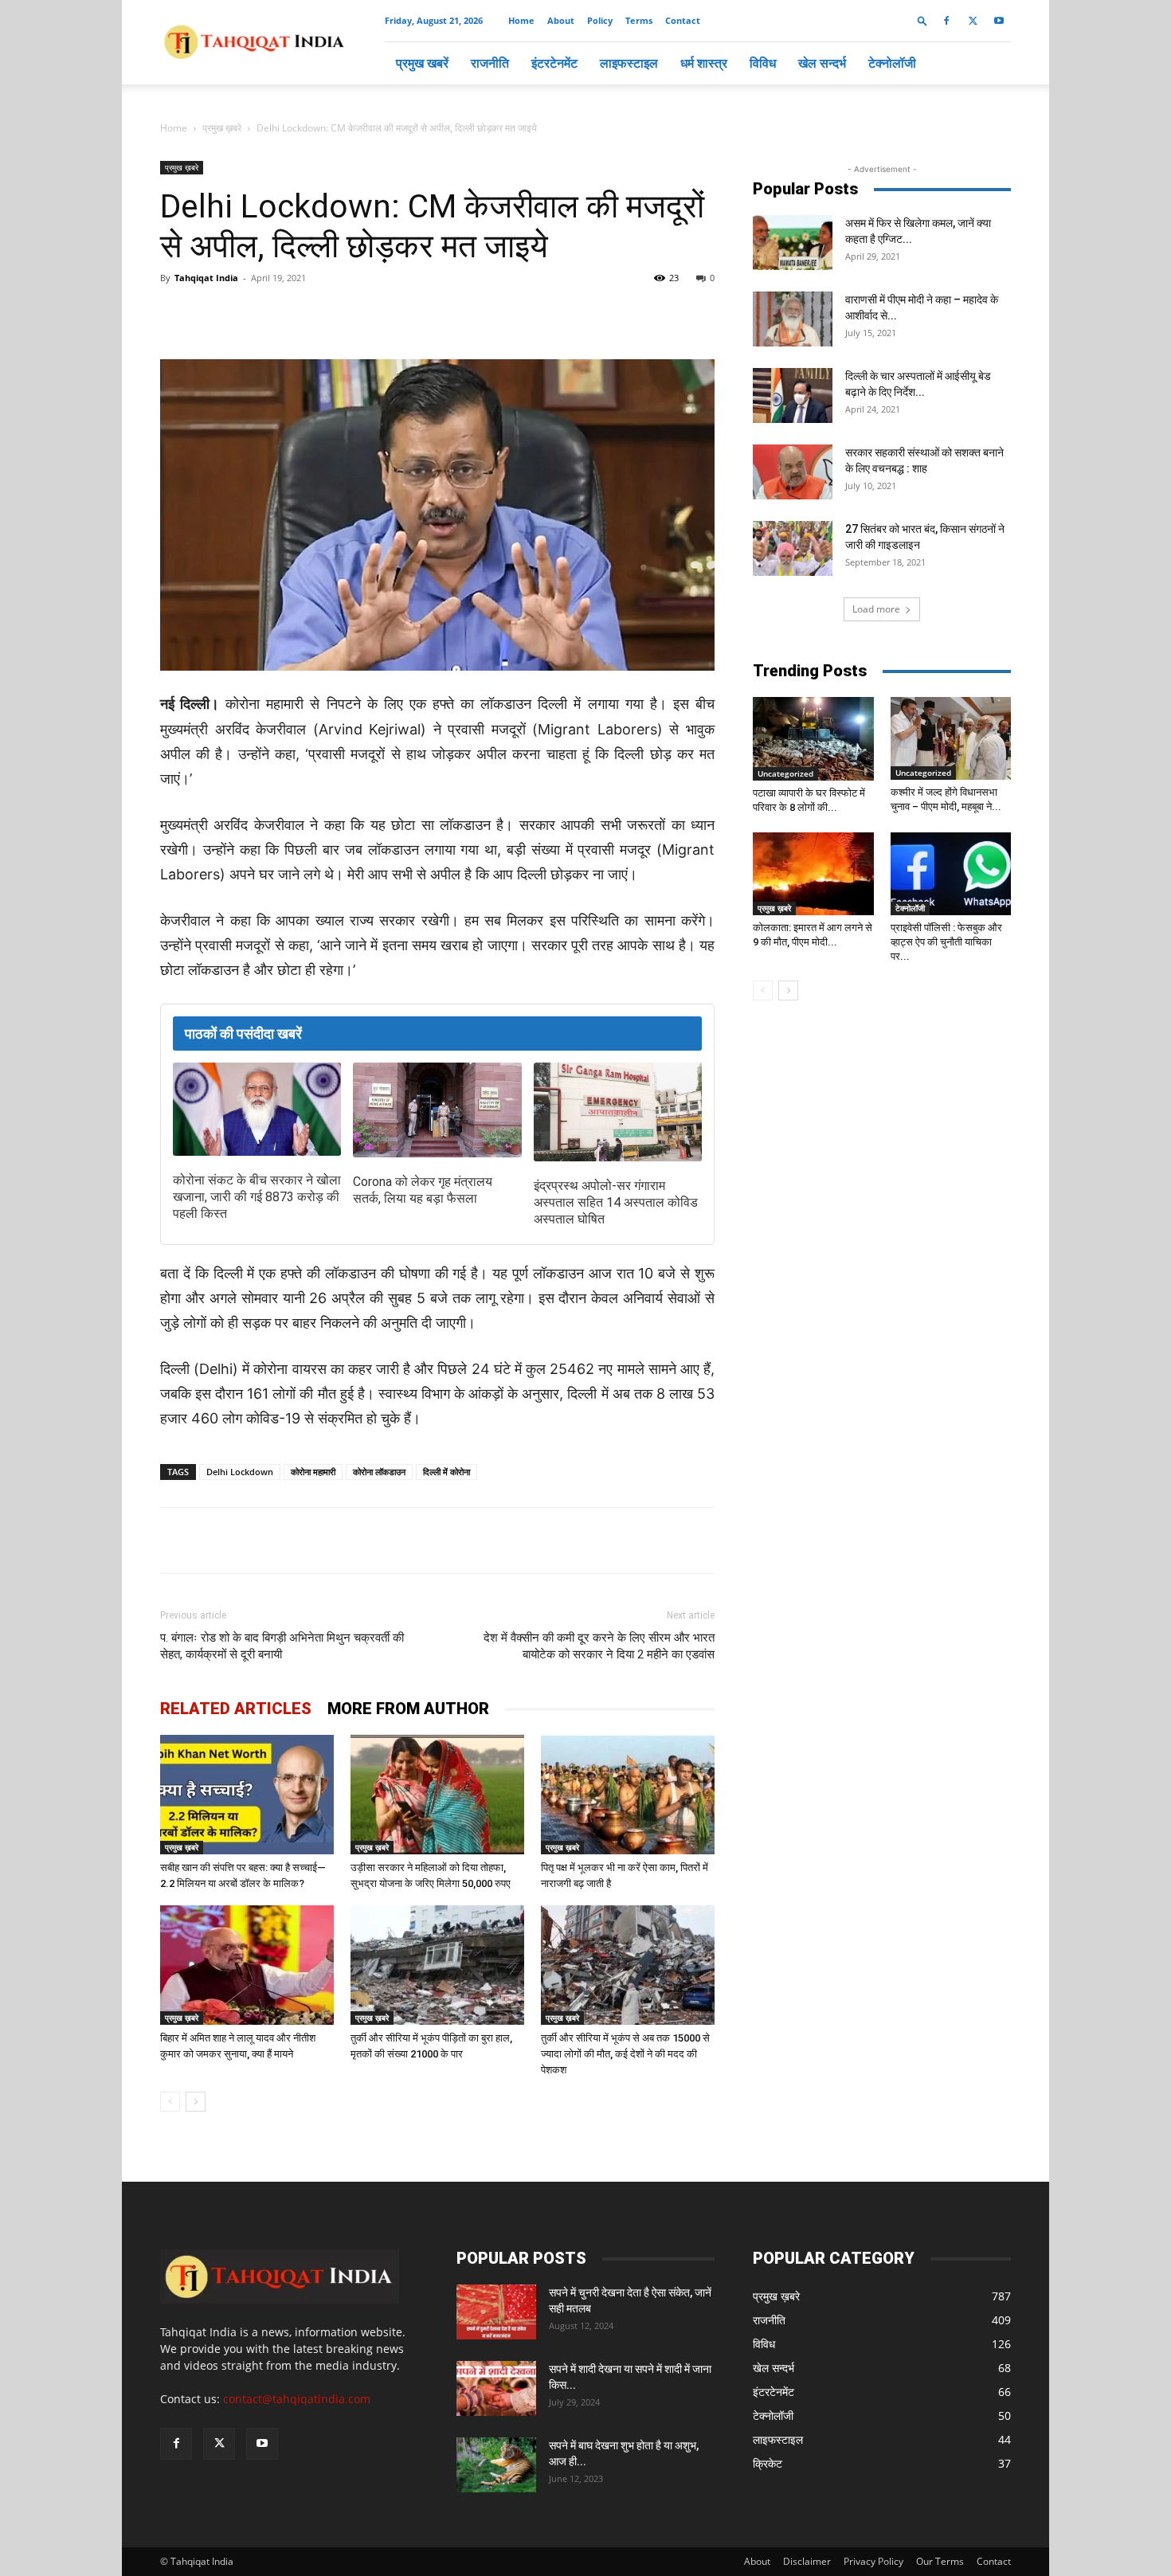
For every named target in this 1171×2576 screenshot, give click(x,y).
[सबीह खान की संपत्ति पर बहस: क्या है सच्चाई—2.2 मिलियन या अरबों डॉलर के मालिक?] (247, 1795)
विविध (763, 63)
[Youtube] (999, 21)
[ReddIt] (453, 314)
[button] (922, 20)
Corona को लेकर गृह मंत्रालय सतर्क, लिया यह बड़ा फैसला (423, 1190)
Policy (600, 20)
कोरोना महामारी (313, 1472)
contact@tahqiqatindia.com (297, 2399)
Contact (683, 20)
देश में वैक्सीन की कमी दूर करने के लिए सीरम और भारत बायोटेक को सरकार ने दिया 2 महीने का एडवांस (599, 1646)
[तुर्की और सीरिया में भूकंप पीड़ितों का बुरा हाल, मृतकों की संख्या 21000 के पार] (437, 1965)
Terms (639, 20)
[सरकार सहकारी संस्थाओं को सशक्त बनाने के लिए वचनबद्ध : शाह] (793, 472)
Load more (876, 609)
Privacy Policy (873, 2561)
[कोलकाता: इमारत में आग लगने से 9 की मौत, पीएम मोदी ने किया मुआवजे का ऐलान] (813, 874)
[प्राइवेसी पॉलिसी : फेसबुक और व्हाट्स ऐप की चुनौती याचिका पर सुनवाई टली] (951, 874)
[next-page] (196, 2102)
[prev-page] (170, 2102)
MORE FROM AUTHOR (408, 1709)
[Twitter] (973, 21)
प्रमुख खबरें (422, 63)
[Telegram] (380, 314)
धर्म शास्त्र (704, 63)
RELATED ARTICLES (236, 1709)
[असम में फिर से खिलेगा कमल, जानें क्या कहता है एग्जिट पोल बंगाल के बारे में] (793, 243)
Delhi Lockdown (240, 1472)
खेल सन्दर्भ (822, 63)
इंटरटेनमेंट (554, 63)
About (561, 20)
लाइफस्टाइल (629, 63)
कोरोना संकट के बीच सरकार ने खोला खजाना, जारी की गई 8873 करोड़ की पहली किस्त (257, 1197)
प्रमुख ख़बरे (222, 128)
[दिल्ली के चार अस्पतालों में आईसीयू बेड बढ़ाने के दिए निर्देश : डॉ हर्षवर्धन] (793, 395)
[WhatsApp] (343, 314)
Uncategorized (785, 773)
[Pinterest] (417, 314)
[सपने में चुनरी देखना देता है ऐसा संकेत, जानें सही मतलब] (496, 2312)
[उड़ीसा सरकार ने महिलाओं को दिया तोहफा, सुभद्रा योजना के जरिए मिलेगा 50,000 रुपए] (437, 1795)
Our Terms (940, 2561)
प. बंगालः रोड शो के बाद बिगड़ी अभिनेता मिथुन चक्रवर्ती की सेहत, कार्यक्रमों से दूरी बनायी (282, 1646)
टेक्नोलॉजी (892, 63)
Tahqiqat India (206, 278)
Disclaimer (807, 2561)
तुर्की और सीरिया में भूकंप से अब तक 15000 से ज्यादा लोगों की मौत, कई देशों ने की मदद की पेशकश (625, 2054)
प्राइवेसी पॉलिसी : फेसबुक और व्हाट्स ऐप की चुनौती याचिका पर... (946, 942)
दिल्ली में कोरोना (446, 1472)
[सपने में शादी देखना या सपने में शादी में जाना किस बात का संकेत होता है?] (496, 2388)
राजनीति (490, 63)
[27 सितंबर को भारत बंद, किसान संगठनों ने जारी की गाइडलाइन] (793, 548)
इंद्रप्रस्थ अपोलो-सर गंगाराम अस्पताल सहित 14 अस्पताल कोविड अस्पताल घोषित (616, 1202)
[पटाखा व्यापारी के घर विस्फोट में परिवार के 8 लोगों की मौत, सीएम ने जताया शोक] (813, 739)
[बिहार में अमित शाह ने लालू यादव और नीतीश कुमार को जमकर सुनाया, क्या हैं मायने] (247, 1965)
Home (521, 20)
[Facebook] (946, 21)
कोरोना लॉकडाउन (379, 1472)
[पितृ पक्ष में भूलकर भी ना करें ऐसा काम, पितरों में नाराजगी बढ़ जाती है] (628, 1795)
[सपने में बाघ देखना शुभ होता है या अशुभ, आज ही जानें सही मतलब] (496, 2465)
